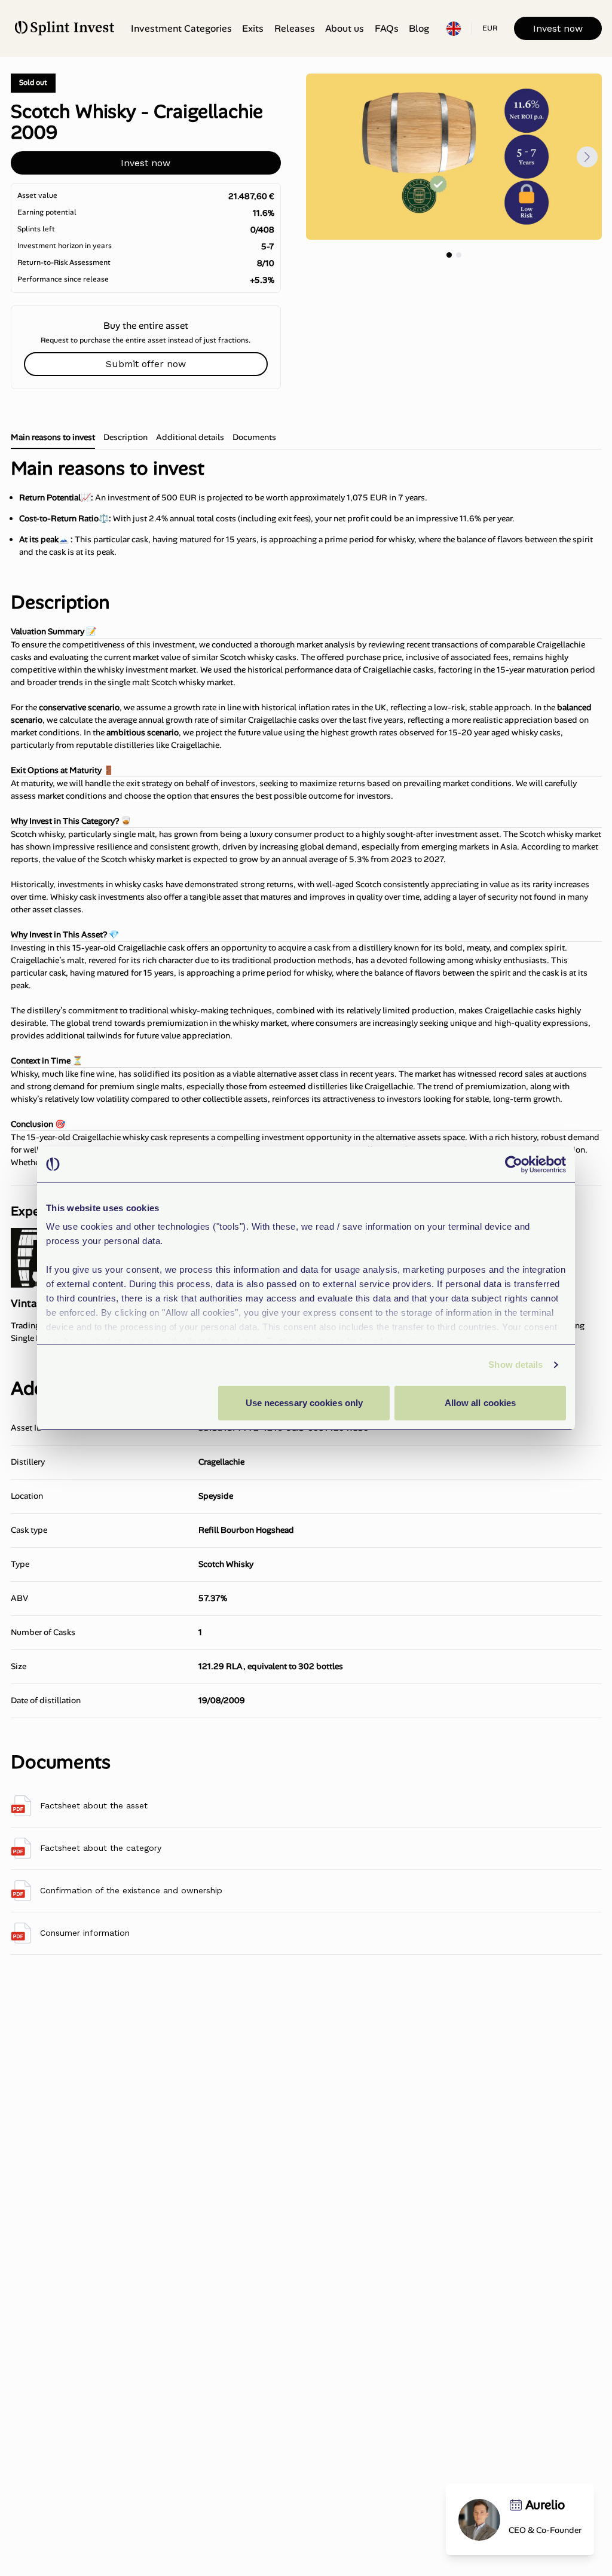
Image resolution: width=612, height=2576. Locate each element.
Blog (419, 28)
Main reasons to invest (53, 437)
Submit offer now (146, 364)
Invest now (558, 28)
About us (345, 28)
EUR (490, 28)
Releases (295, 28)
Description (126, 437)
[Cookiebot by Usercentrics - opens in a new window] (514, 1165)
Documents (254, 437)
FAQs (387, 28)
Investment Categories (181, 28)
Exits (253, 28)
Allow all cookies (481, 1403)
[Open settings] (454, 29)
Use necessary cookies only (305, 1403)
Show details (515, 1365)
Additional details (190, 437)
